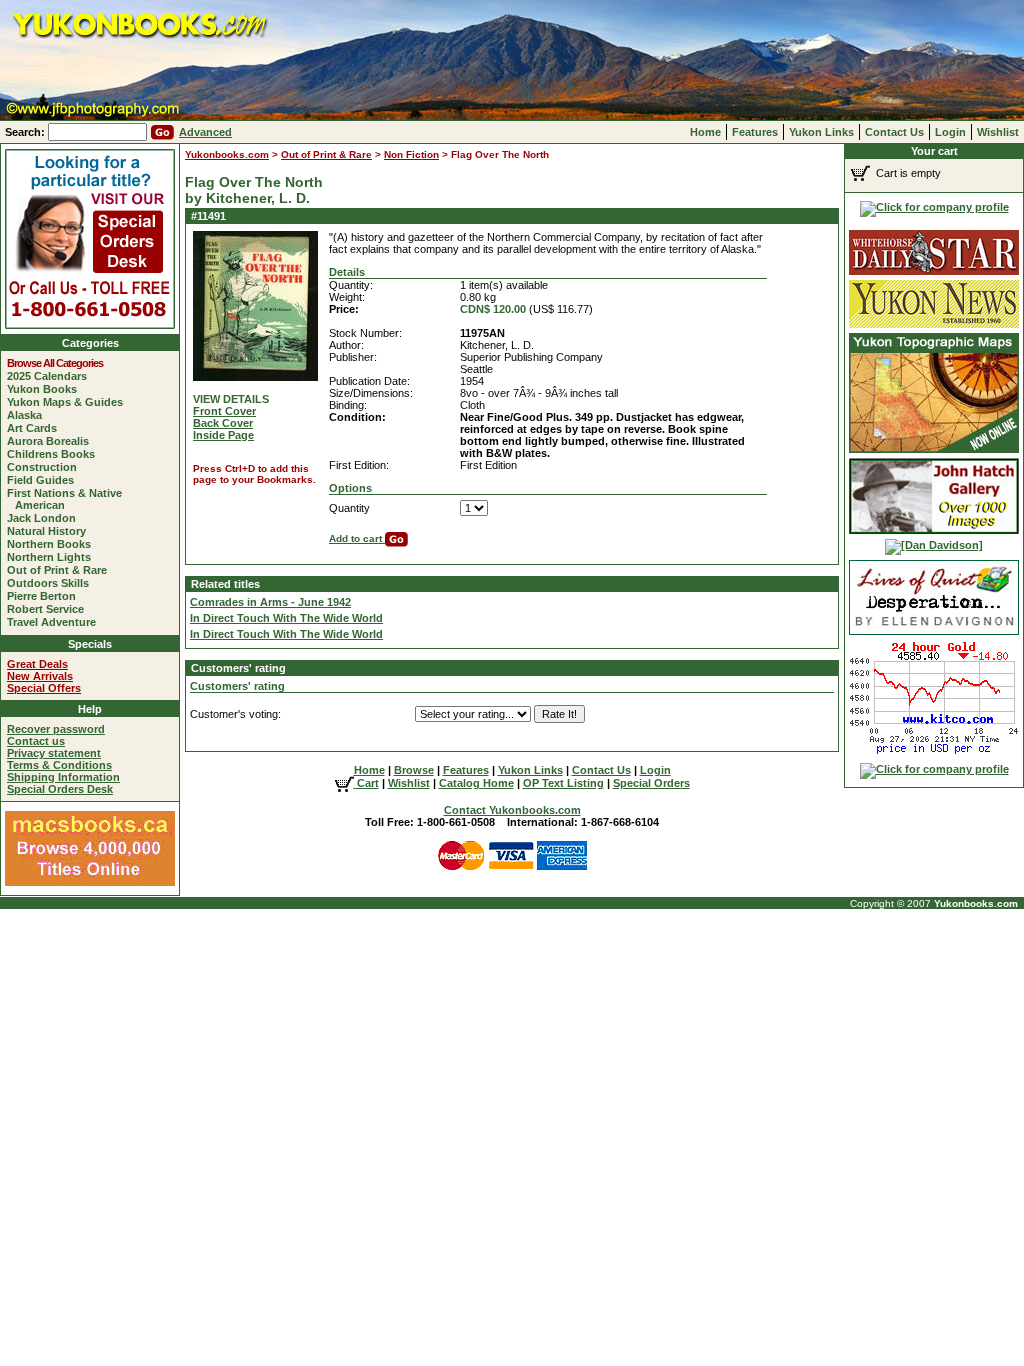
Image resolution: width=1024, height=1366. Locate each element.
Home (705, 132)
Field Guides (44, 480)
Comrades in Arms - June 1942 (270, 602)
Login (950, 132)
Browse (414, 770)
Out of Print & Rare (61, 570)
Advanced (205, 132)
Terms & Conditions (59, 765)
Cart (366, 783)
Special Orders (651, 783)
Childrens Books (55, 454)
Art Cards (36, 428)
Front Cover (224, 411)
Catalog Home (476, 783)
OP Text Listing (563, 783)
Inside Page (223, 435)
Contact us (36, 741)
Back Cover (223, 423)
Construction (46, 467)
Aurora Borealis (52, 441)
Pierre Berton (45, 596)
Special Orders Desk (60, 789)
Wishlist (998, 132)
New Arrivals (40, 676)
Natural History (50, 531)
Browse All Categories (59, 363)
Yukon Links (821, 132)
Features (755, 132)
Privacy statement (54, 753)
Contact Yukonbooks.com (512, 810)
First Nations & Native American (68, 499)
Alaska (28, 415)
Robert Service (49, 609)
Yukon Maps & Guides (69, 402)
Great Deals (37, 664)
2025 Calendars (51, 376)
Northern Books (53, 544)
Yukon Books (46, 389)
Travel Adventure (55, 622)
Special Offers (44, 688)
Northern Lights (53, 557)
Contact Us (894, 132)
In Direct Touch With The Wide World (286, 618)
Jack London (45, 518)
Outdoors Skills (52, 583)
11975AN (482, 333)
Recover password (56, 729)
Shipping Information (63, 777)
